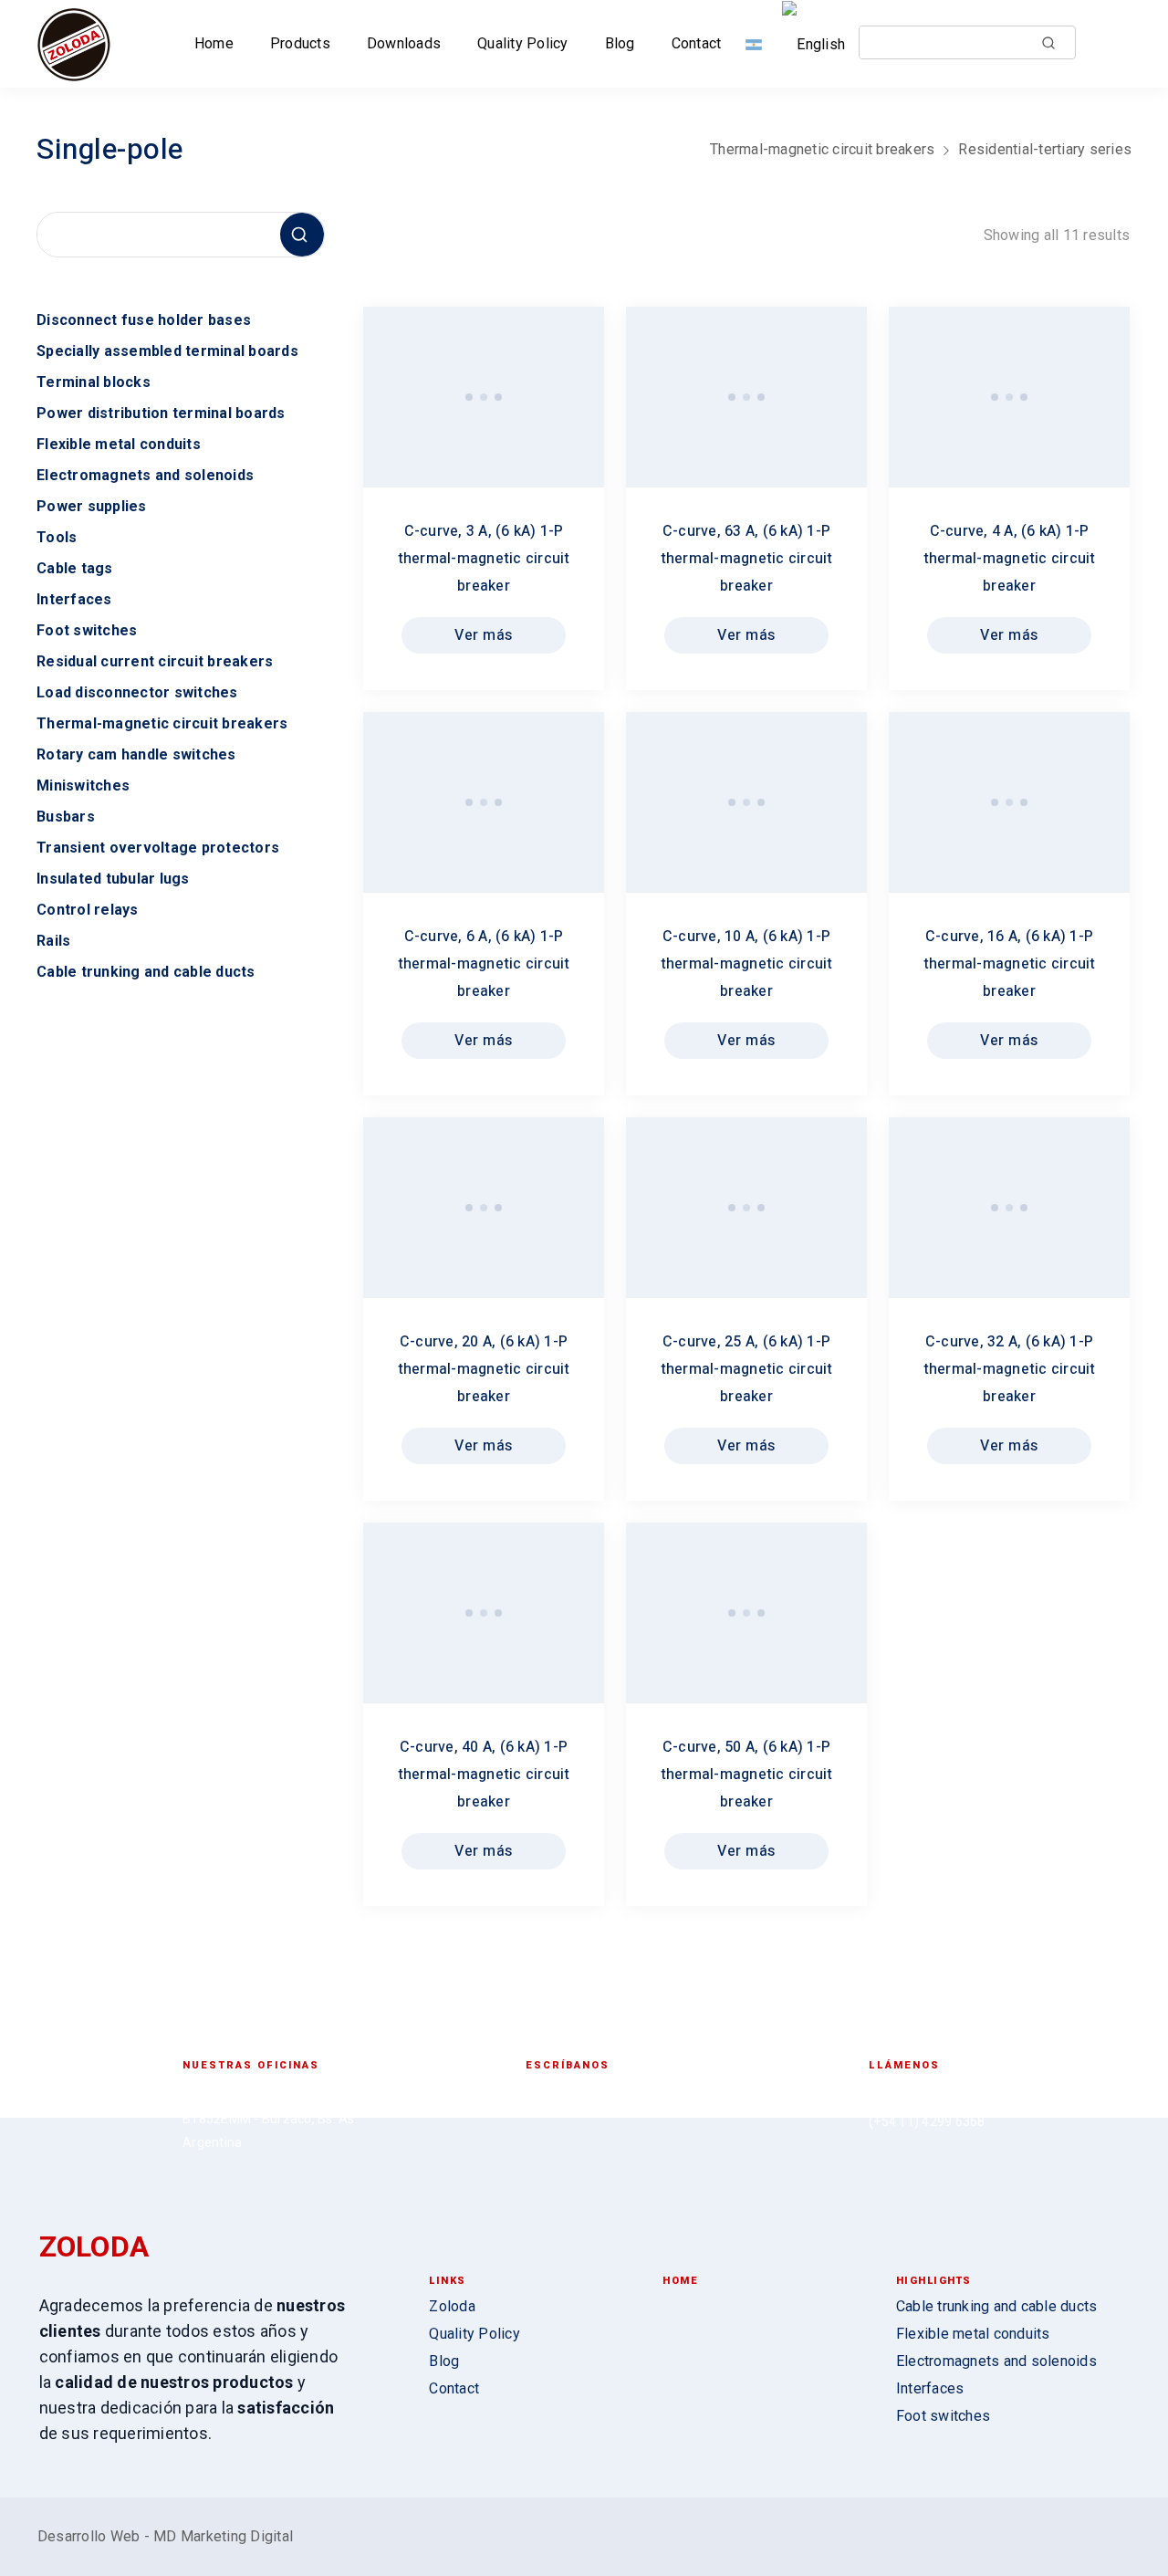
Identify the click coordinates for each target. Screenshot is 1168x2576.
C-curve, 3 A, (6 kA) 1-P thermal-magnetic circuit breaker (484, 559)
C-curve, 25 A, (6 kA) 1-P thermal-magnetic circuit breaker (747, 1369)
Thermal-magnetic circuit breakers (822, 149)
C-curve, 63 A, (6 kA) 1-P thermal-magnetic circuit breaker (747, 559)
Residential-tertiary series (1045, 149)
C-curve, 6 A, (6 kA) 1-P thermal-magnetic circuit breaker (484, 964)
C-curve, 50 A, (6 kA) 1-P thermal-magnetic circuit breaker (747, 1775)
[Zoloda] (74, 44)
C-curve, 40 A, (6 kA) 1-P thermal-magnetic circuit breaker (484, 1775)
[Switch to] (757, 44)
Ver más (484, 635)
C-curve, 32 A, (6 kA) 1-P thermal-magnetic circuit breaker (1010, 1369)
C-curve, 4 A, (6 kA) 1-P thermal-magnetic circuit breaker (1010, 559)
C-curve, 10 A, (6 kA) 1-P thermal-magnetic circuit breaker (747, 964)
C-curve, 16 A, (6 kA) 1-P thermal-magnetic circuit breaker (1010, 964)
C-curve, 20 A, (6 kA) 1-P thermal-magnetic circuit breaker (484, 1369)
